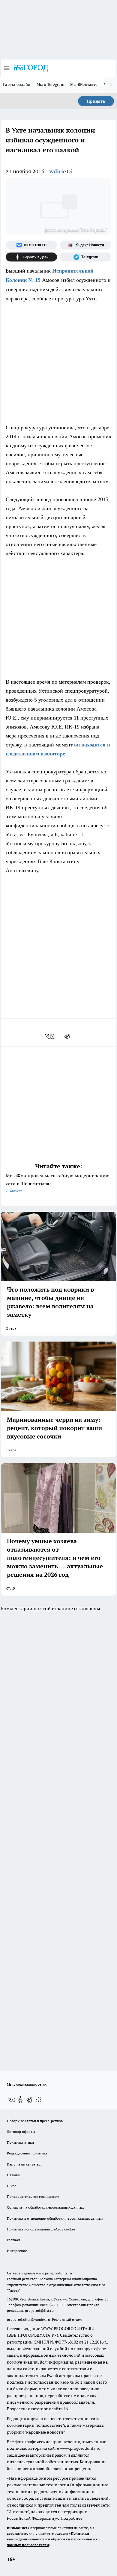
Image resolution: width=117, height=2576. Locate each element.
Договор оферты (21, 2132)
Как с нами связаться (25, 2164)
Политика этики (20, 2142)
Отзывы (14, 2175)
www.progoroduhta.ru (54, 2273)
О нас (12, 2186)
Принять (96, 101)
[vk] (50, 1036)
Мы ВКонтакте (84, 84)
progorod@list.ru (39, 2310)
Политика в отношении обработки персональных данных (55, 2218)
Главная (13, 2240)
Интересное (17, 2251)
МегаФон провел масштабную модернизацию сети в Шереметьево (58, 1183)
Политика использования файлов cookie (41, 2229)
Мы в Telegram (51, 84)
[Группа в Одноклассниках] (20, 2100)
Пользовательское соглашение (33, 2196)
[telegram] (69, 1036)
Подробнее (72, 2518)
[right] (111, 85)
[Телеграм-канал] (86, 257)
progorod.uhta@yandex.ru (29, 2319)
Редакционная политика (27, 2153)
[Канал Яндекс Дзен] (31, 257)
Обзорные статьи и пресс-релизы (35, 2121)
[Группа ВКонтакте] (31, 245)
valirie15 (61, 171)
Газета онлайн (17, 84)
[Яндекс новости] (86, 245)
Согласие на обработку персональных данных (45, 2207)
